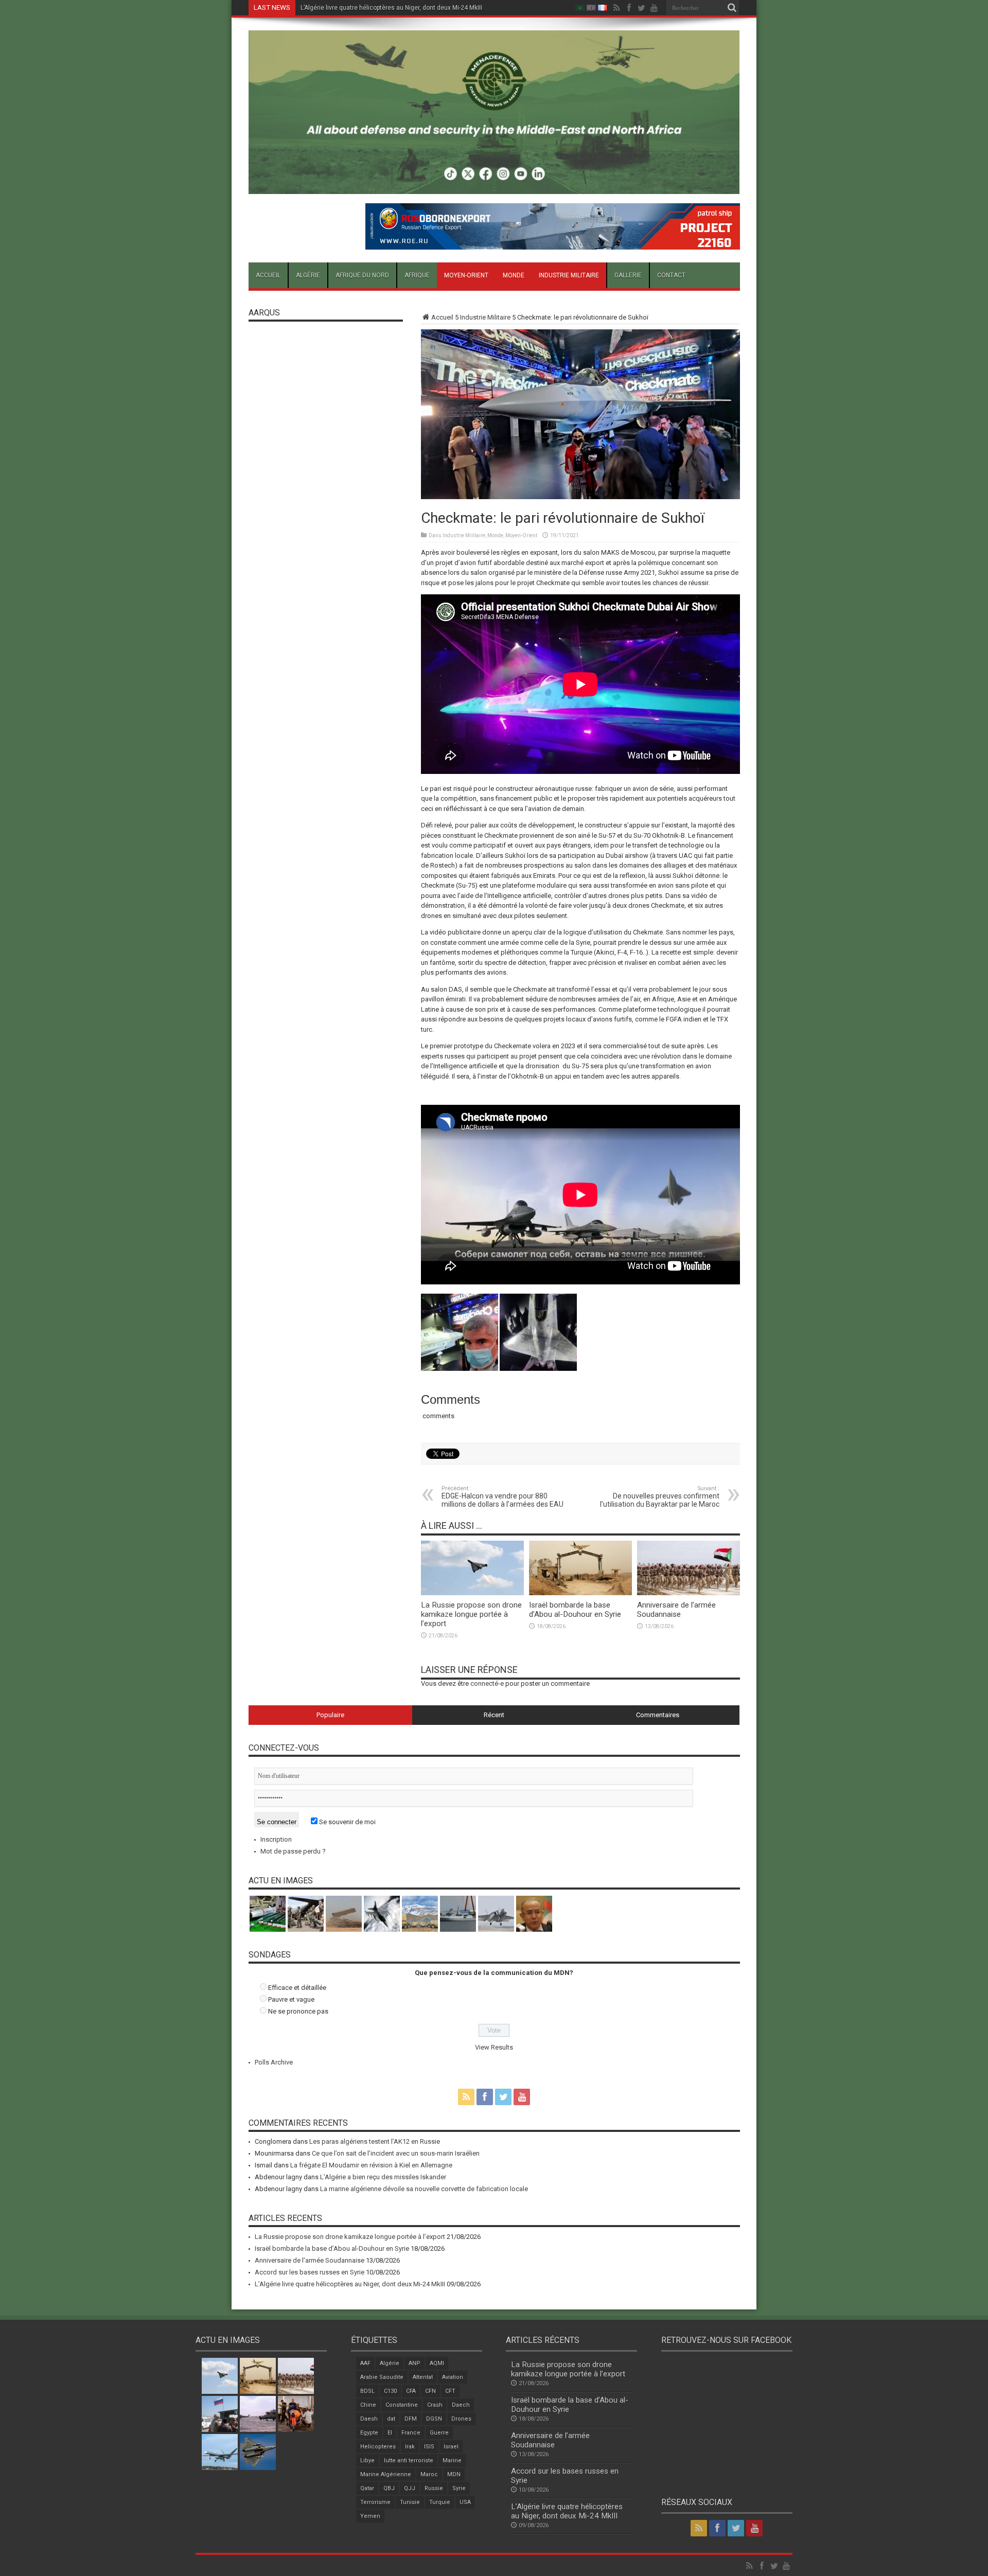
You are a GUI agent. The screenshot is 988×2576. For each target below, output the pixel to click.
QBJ (389, 2488)
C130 (390, 2391)
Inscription (276, 1839)
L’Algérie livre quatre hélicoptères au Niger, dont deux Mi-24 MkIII (391, 8)
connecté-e (487, 1683)
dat (391, 2419)
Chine (368, 2405)
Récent (494, 1715)
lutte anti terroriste (409, 2460)
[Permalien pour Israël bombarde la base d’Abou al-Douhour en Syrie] (580, 1593)
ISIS (429, 2447)
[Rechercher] (732, 8)
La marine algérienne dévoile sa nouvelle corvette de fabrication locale (424, 2189)
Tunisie (410, 2502)
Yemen (370, 2516)
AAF (365, 2363)
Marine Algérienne (386, 2474)
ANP (414, 2363)
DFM (411, 2419)
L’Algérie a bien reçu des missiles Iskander (383, 2177)
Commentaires (658, 1715)
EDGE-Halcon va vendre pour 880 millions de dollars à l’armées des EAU (502, 1497)
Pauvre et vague (291, 1999)
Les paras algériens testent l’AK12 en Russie (375, 2141)
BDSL (367, 2391)
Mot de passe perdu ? (293, 1851)
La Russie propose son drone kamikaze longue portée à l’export (471, 1614)
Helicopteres (378, 2447)
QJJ (410, 2488)
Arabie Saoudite (382, 2377)
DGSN (434, 2419)
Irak (410, 2447)
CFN (430, 2391)
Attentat (423, 2377)
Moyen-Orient (466, 275)
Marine (452, 2460)
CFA (411, 2391)
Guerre (439, 2433)
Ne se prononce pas (298, 2011)
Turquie (440, 2502)
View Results (494, 2047)
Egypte (369, 2433)
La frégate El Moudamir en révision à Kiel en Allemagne (371, 2165)
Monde (514, 275)
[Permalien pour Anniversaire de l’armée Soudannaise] (689, 1593)
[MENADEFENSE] (494, 186)
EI (390, 2433)
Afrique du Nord (362, 275)
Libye (367, 2460)
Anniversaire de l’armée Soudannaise (676, 1610)
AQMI (437, 2363)
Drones (461, 2419)
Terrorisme (375, 2502)
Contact (671, 275)
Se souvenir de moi (347, 1822)
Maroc (429, 2474)
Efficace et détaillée (297, 1988)
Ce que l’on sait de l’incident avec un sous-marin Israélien (396, 2153)
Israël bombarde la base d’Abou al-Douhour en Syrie (575, 1610)
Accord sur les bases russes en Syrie (310, 2272)
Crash (435, 2405)
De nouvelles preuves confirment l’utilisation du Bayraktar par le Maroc (660, 1497)
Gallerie (628, 275)
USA (465, 2502)
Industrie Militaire (569, 275)
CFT (450, 2391)
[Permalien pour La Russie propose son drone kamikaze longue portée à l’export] (472, 1593)
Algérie (308, 275)
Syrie (459, 2488)
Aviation (453, 2377)
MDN (454, 2474)
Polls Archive (274, 2062)
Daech (461, 2405)
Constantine (402, 2405)
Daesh (369, 2419)
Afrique (417, 275)
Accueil (268, 275)
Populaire (330, 1715)
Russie (434, 2488)
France (411, 2433)
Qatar (367, 2488)
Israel (451, 2447)
